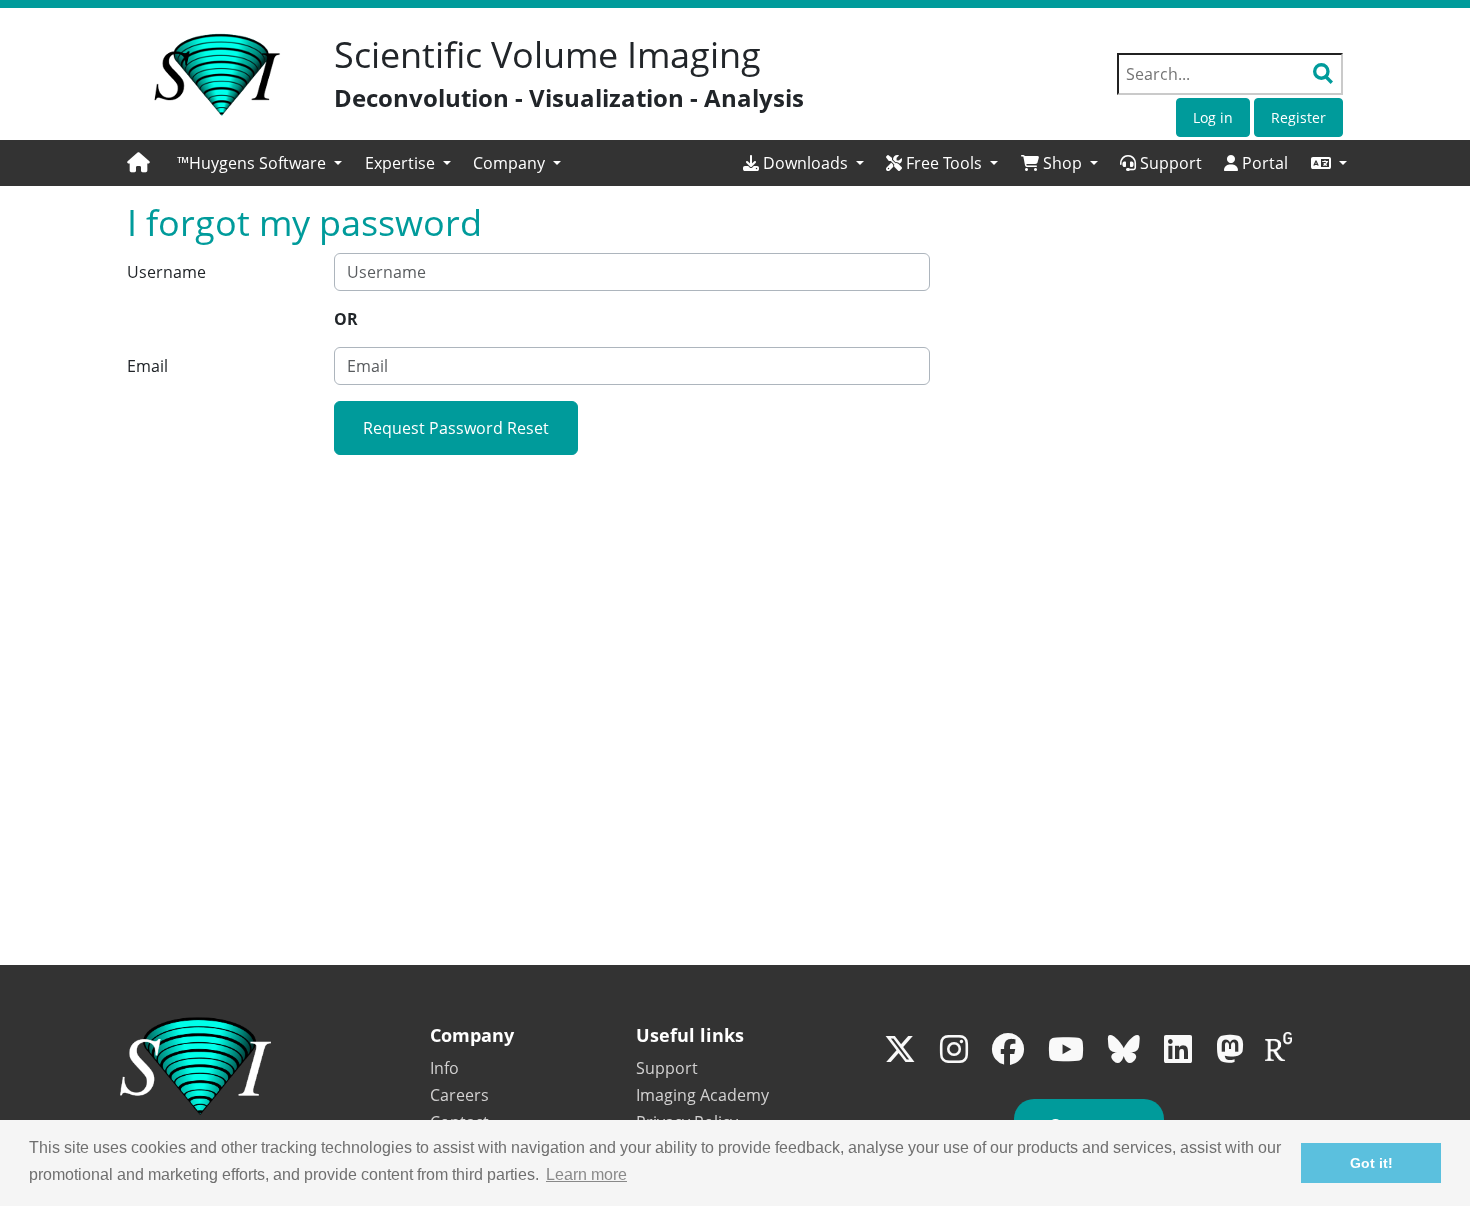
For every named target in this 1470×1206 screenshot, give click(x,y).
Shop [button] (1062, 163)
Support (1169, 163)
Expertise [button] (402, 163)
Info (444, 1068)
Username (166, 272)
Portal (1263, 163)
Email (147, 366)
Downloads (805, 163)
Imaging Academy (702, 1095)
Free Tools (944, 163)
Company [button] (511, 163)
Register (1298, 117)
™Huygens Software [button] (253, 163)
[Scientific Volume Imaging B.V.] (217, 75)
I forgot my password (304, 222)
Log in (1213, 117)
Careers (459, 1095)
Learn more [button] (586, 1174)
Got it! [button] (1371, 1163)
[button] (1329, 163)
